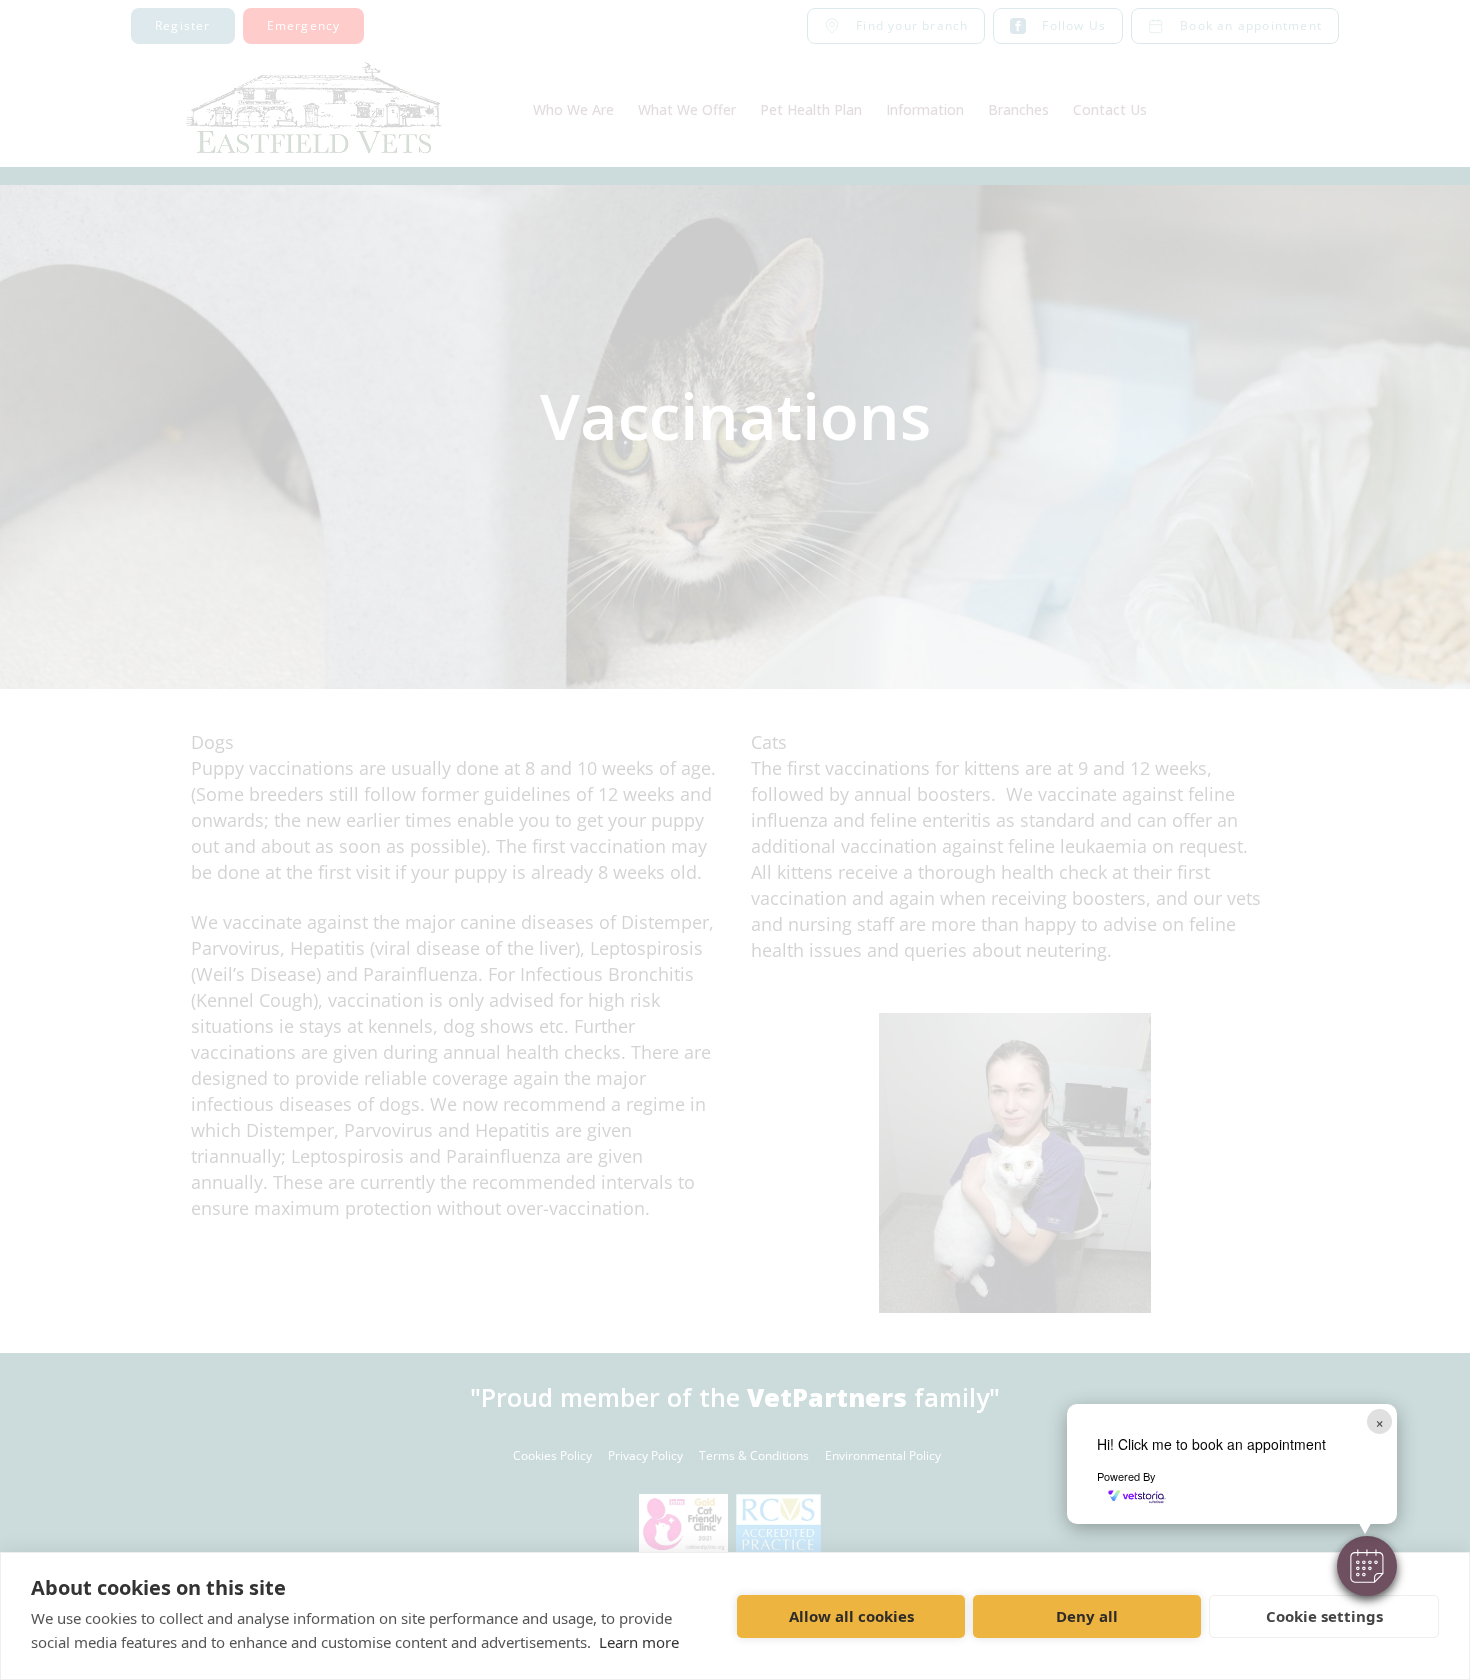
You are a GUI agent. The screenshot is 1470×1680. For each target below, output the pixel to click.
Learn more (639, 1642)
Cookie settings (1324, 1616)
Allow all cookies (851, 1616)
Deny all (1087, 1616)
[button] (1367, 1566)
